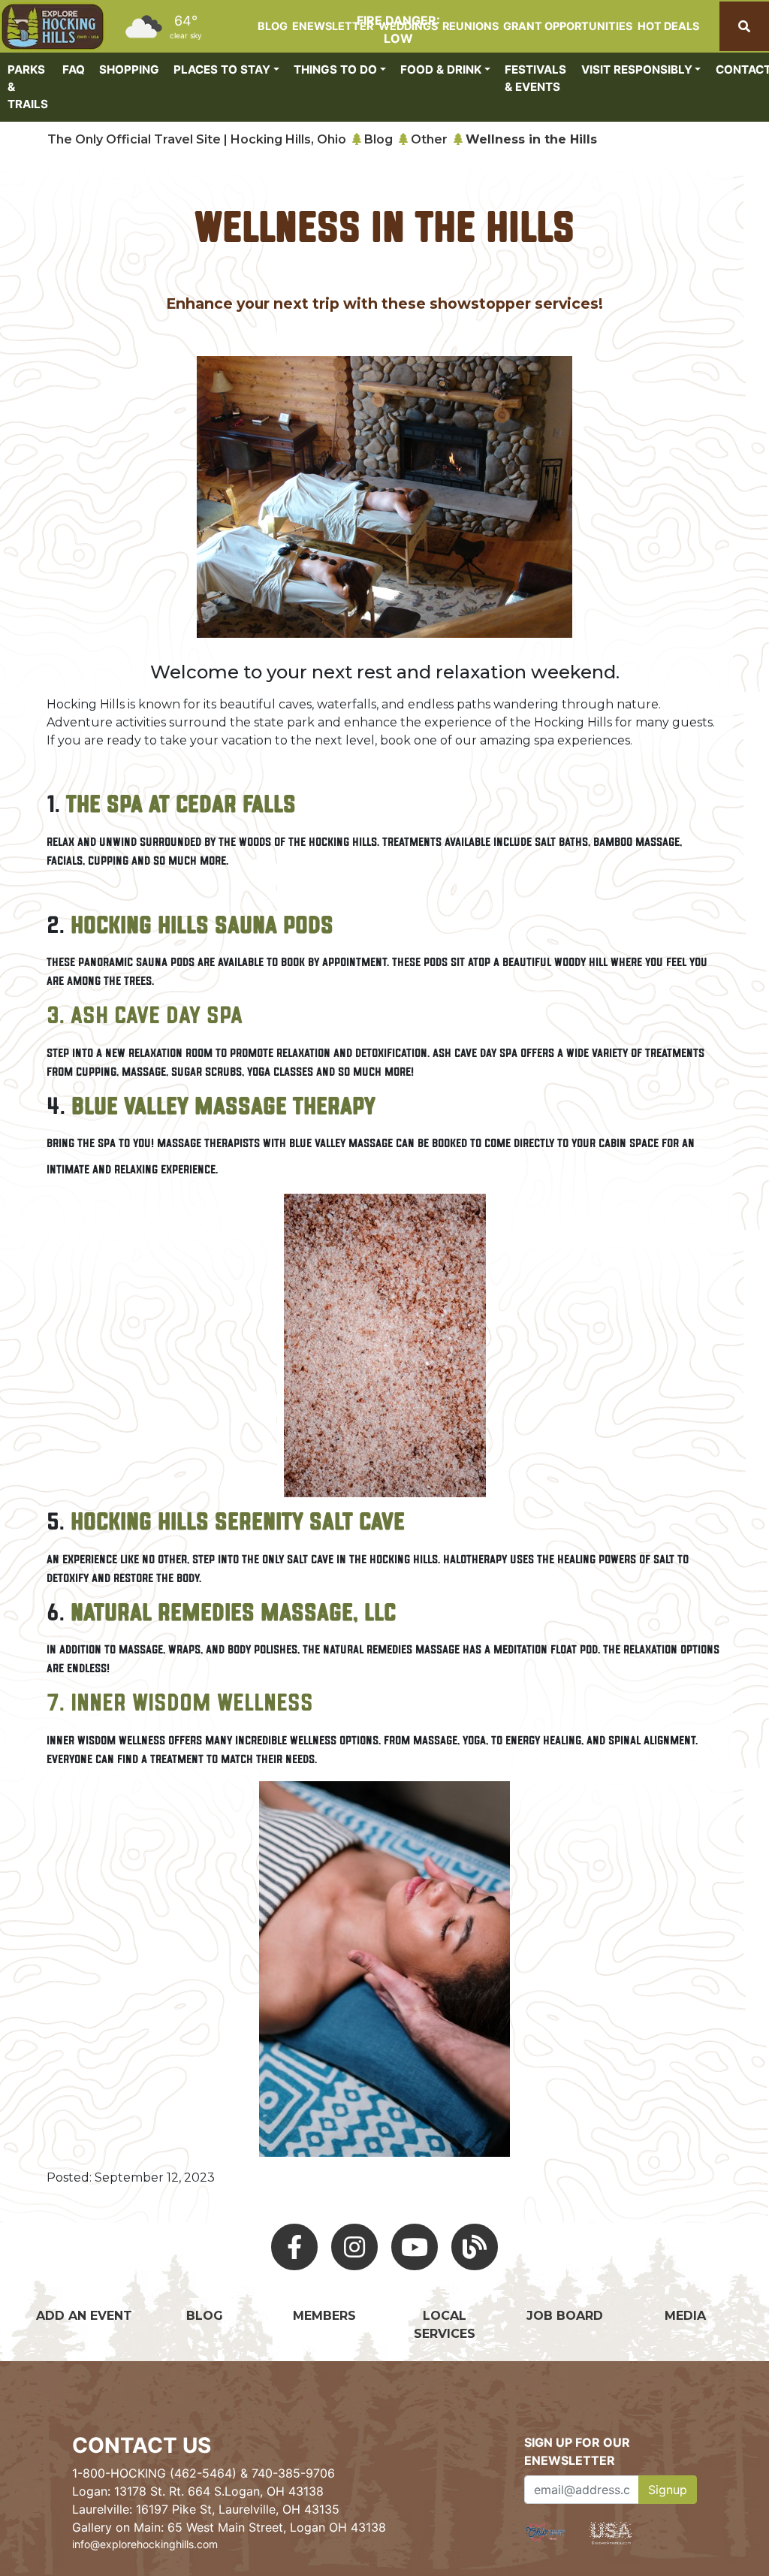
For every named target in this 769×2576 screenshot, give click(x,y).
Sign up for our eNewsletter (577, 2451)
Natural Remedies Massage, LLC (233, 1614)
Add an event (84, 2316)
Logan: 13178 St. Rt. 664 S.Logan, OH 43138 (198, 2491)
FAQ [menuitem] (74, 69)
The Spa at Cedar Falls (181, 806)
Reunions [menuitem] (470, 26)
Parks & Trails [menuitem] (28, 87)
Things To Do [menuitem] (335, 69)
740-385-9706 (293, 2473)
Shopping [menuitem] (129, 69)
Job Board (565, 2316)
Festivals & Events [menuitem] (535, 78)
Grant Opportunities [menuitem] (568, 26)
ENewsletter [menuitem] (333, 26)
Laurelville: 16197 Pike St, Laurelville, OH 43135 (206, 2509)
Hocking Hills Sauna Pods (202, 927)
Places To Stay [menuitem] (222, 69)
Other (429, 139)
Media (685, 2316)
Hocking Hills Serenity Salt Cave (235, 1524)
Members (324, 2316)
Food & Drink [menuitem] (441, 69)
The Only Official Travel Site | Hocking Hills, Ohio (197, 139)
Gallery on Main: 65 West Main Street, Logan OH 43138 (229, 2527)
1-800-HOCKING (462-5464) (154, 2473)
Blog (378, 139)
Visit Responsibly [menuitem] (637, 69)
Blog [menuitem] (273, 26)
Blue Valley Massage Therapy (223, 1108)
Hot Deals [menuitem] (668, 26)
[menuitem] (53, 27)
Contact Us (142, 2445)
